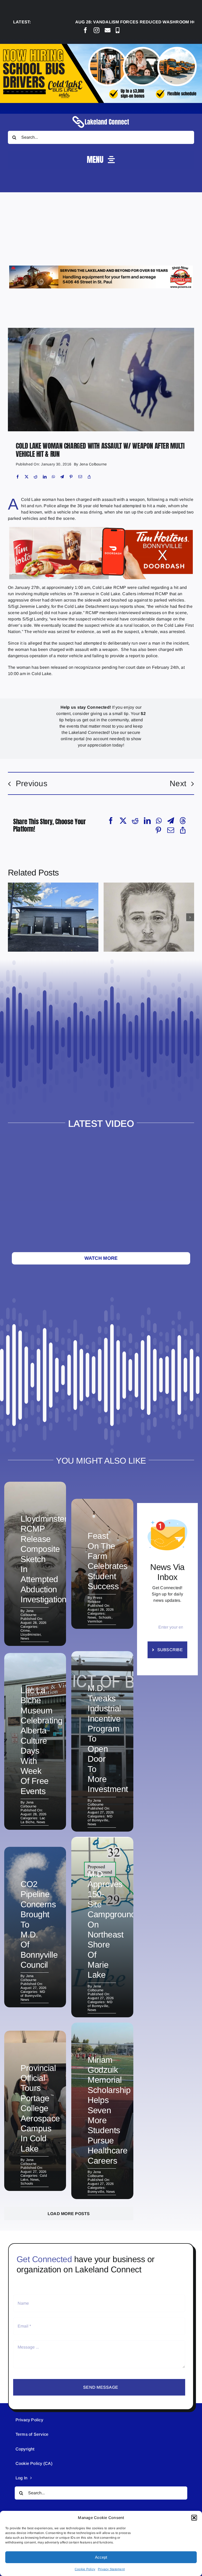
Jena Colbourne (93, 464)
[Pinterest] (71, 477)
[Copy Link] (89, 477)
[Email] (80, 477)
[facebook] (85, 30)
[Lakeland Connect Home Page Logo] (101, 116)
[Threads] (183, 821)
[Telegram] (62, 477)
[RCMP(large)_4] (101, 330)
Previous (32, 783)
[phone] (118, 30)
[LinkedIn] (45, 477)
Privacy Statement (111, 2569)
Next (178, 783)
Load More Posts (69, 2214)
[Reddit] (36, 477)
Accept (101, 2557)
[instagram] (97, 30)
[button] (194, 2518)
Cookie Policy (85, 2569)
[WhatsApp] (53, 477)
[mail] (108, 30)
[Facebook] (18, 477)
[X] (27, 477)
